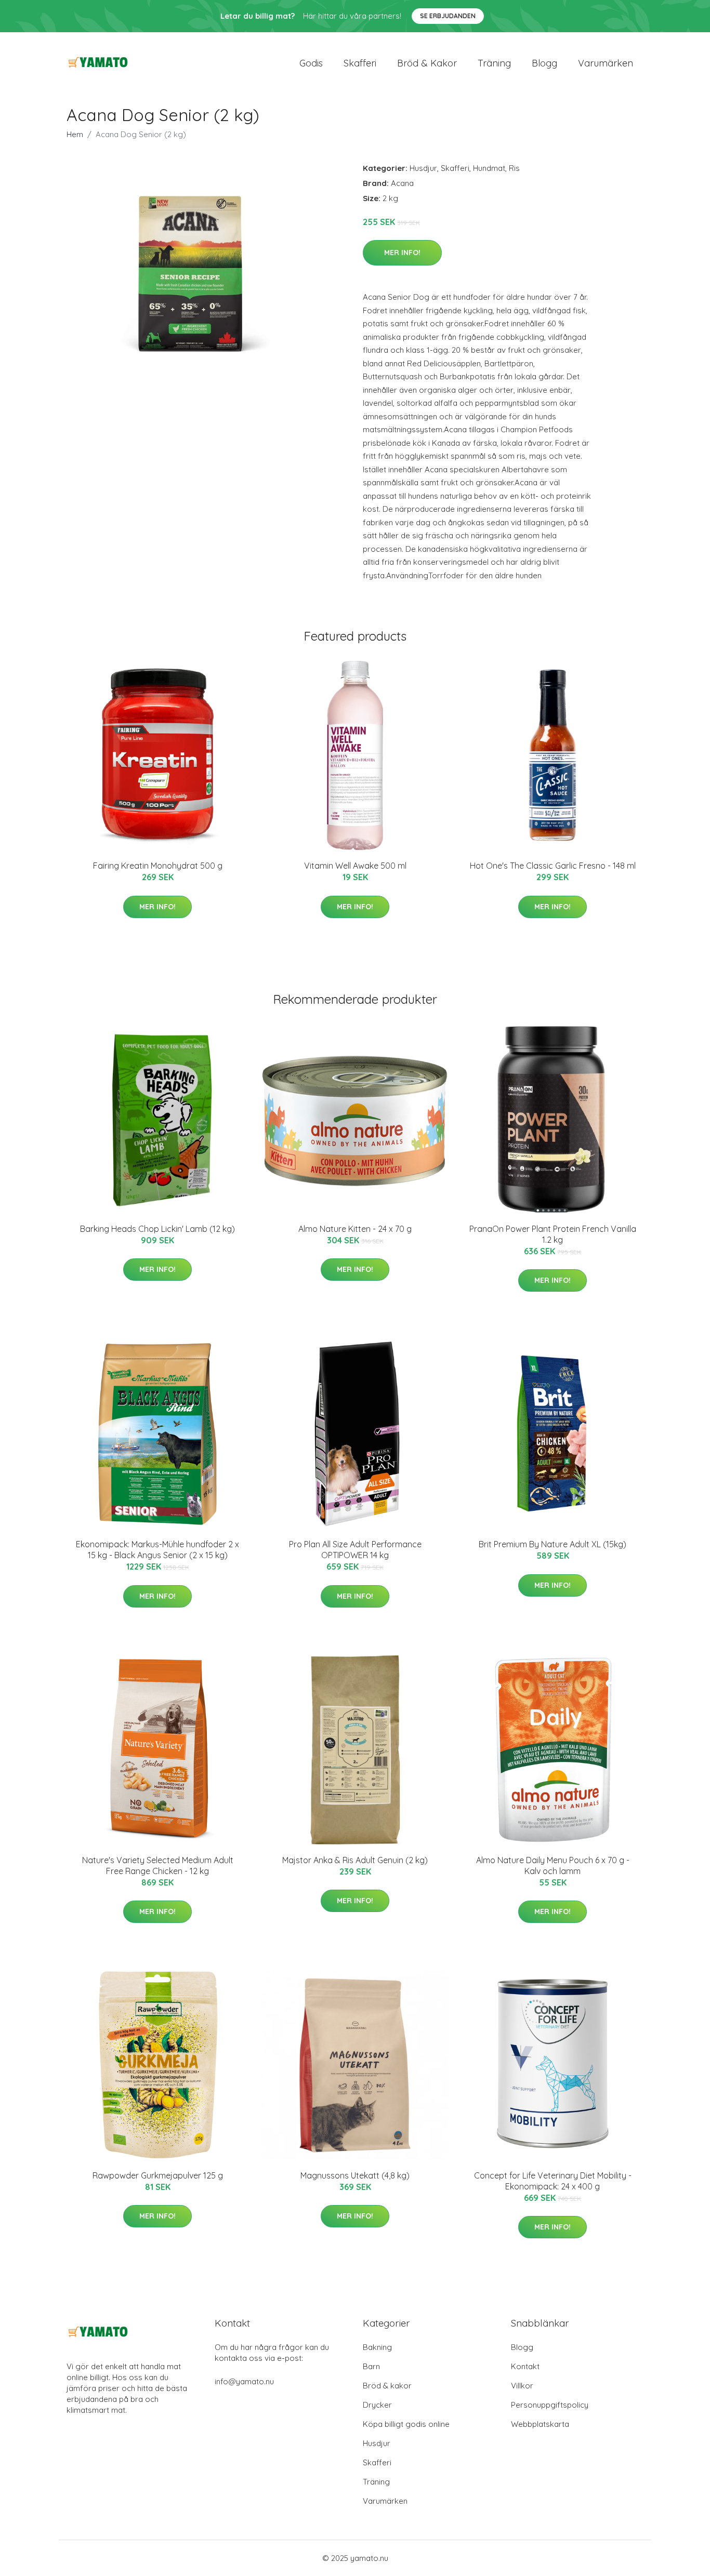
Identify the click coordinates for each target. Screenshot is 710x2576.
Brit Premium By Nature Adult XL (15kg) (553, 1544)
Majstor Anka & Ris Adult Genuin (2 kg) (355, 1860)
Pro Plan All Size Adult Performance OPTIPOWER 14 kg (355, 1550)
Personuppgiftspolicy (550, 2405)
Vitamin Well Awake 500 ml (355, 866)
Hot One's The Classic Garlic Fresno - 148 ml (553, 866)
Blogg (544, 63)
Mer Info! (402, 253)
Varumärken (606, 63)
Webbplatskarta (540, 2424)
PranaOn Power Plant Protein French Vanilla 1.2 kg (553, 1234)
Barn (371, 2366)
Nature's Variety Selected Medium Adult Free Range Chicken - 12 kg (158, 1865)
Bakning (377, 2347)
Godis (311, 63)
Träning (494, 63)
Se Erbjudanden (448, 16)
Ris (514, 168)
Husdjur (423, 168)
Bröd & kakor (427, 63)
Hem (75, 134)
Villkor (522, 2386)
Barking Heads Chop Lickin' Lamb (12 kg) (157, 1229)
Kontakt (525, 2366)
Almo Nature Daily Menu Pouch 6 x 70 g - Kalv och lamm (553, 1865)
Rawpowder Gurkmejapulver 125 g (158, 2175)
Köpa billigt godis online (406, 2424)
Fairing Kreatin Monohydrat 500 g (158, 866)
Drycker (377, 2405)
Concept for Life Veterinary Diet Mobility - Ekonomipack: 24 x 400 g (553, 2181)
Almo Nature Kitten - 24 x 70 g (355, 1229)
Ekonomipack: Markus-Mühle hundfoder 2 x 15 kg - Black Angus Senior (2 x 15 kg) (157, 1550)
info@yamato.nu (244, 2381)
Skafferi (360, 63)
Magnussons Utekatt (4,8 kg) (355, 2175)
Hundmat (489, 168)
